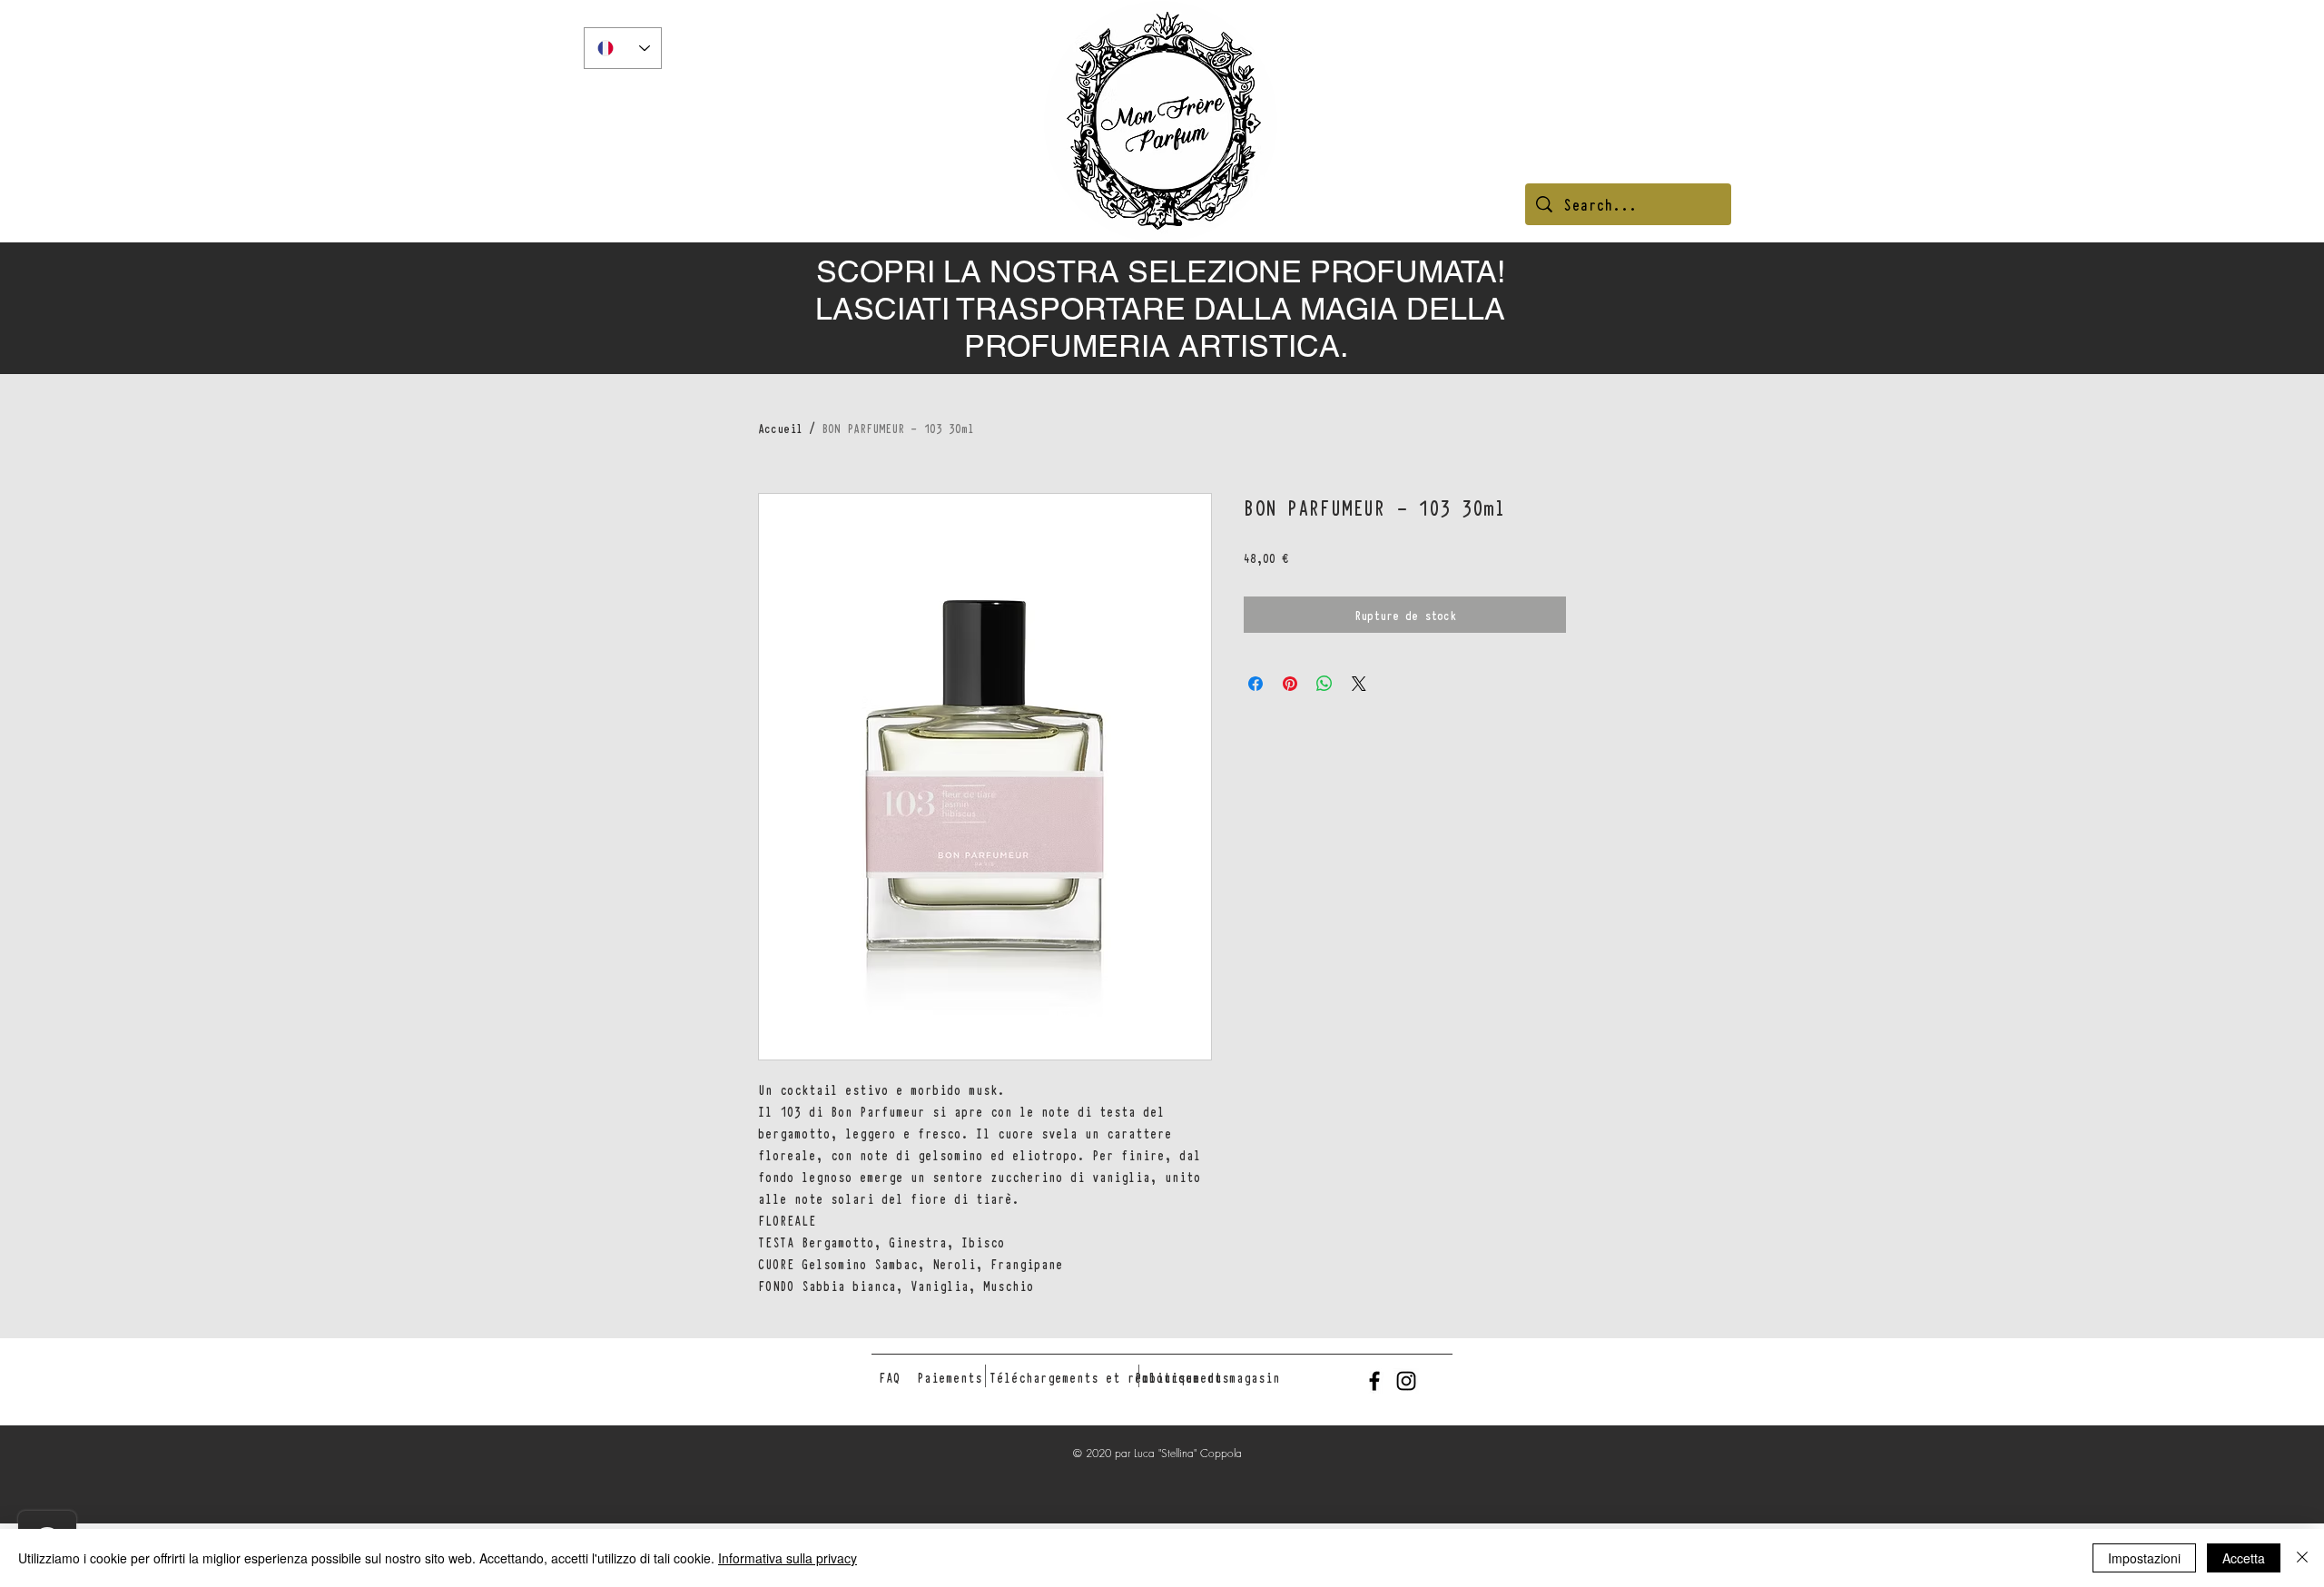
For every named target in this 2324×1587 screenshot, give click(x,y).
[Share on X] (1359, 684)
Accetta (2244, 1558)
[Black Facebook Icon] (1374, 1381)
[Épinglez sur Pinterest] (1290, 684)
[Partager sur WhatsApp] (1324, 684)
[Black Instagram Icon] (1406, 1381)
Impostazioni (2144, 1558)
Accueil (780, 428)
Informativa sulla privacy (788, 1558)
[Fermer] (2302, 1558)
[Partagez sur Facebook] (1256, 684)
